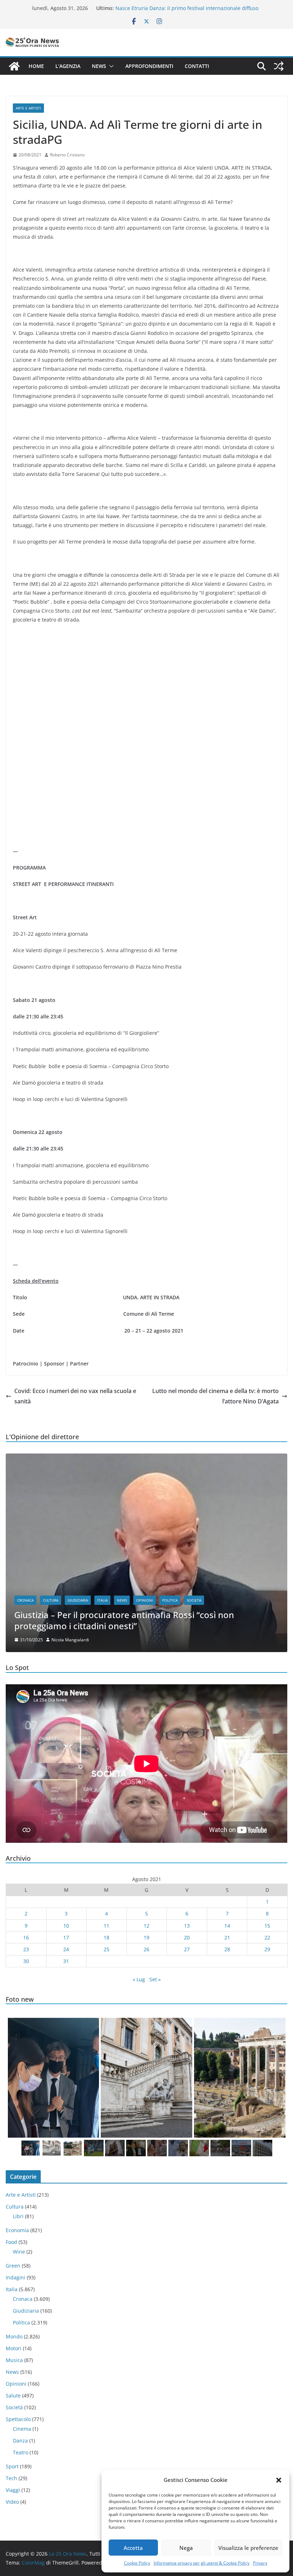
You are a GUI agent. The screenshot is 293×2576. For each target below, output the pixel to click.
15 (267, 1926)
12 (146, 1926)
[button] (279, 2480)
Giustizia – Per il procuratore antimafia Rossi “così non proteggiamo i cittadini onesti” (124, 1620)
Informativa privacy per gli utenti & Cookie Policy (202, 2563)
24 (66, 1949)
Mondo (14, 2336)
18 (106, 1937)
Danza (20, 2441)
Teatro (21, 2452)
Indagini (16, 2277)
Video (12, 2502)
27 (187, 1949)
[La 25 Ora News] (14, 66)
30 (26, 1961)
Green (13, 2266)
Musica (14, 2360)
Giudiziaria (78, 1600)
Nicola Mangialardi (70, 1640)
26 (146, 1949)
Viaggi (13, 2490)
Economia (17, 2230)
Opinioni (145, 1600)
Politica (170, 1600)
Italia (102, 1600)
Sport (12, 2466)
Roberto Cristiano (67, 155)
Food (11, 2242)
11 (106, 1926)
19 (146, 1937)
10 (66, 1926)
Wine (19, 2252)
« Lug (139, 1979)
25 (106, 1949)
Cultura (51, 1600)
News (99, 66)
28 (227, 1949)
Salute (13, 2395)
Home (36, 66)
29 (267, 1949)
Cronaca (25, 1600)
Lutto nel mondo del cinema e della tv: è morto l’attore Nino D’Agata (215, 1396)
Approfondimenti (149, 66)
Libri (18, 2216)
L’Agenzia (68, 66)
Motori (14, 2348)
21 (227, 1937)
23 (26, 1949)
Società (194, 1600)
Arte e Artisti (28, 108)
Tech (11, 2478)
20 (187, 1937)
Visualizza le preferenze (248, 2548)
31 (66, 1961)
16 (26, 1937)
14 (227, 1926)
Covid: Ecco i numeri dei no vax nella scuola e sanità (75, 1396)
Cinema (22, 2429)
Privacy (260, 2563)
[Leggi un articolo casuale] (279, 66)
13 (187, 1926)
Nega (186, 2548)
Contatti (197, 66)
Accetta (133, 2548)
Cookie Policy (137, 2563)
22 (267, 1937)
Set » (155, 1979)
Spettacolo (18, 2419)
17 (66, 1937)
